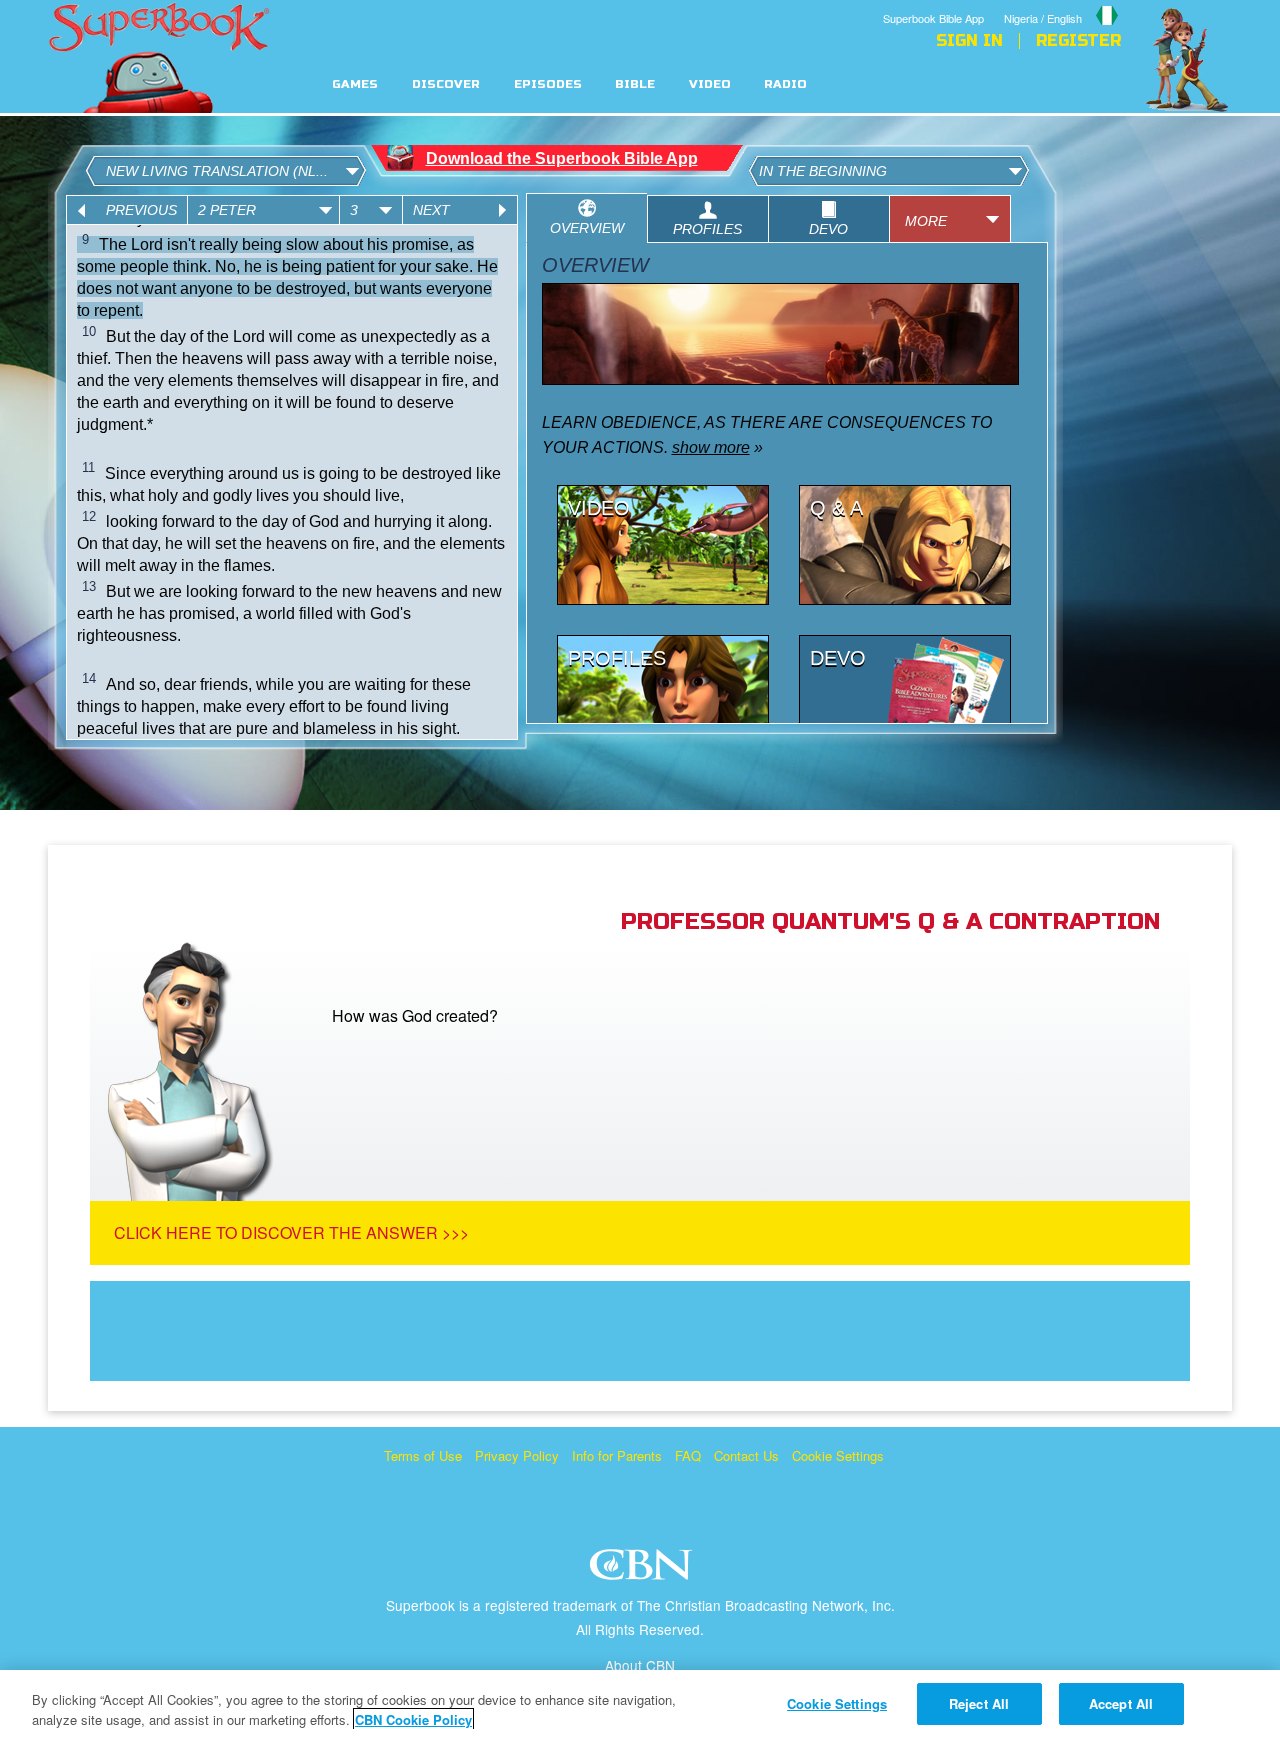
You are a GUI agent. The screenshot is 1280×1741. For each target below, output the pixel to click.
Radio (785, 84)
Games (355, 84)
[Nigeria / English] (1062, 3)
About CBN (640, 1665)
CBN (643, 1570)
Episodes (548, 84)
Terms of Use (423, 1455)
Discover (446, 84)
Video (710, 84)
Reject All (979, 1703)
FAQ (688, 1455)
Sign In (969, 41)
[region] (640, 1705)
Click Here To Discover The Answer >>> (291, 1232)
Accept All (1121, 1703)
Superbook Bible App (933, 18)
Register (1078, 41)
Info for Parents (617, 1455)
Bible (635, 84)
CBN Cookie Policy (413, 1719)
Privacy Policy (517, 1455)
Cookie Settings (838, 1455)
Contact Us (746, 1455)
